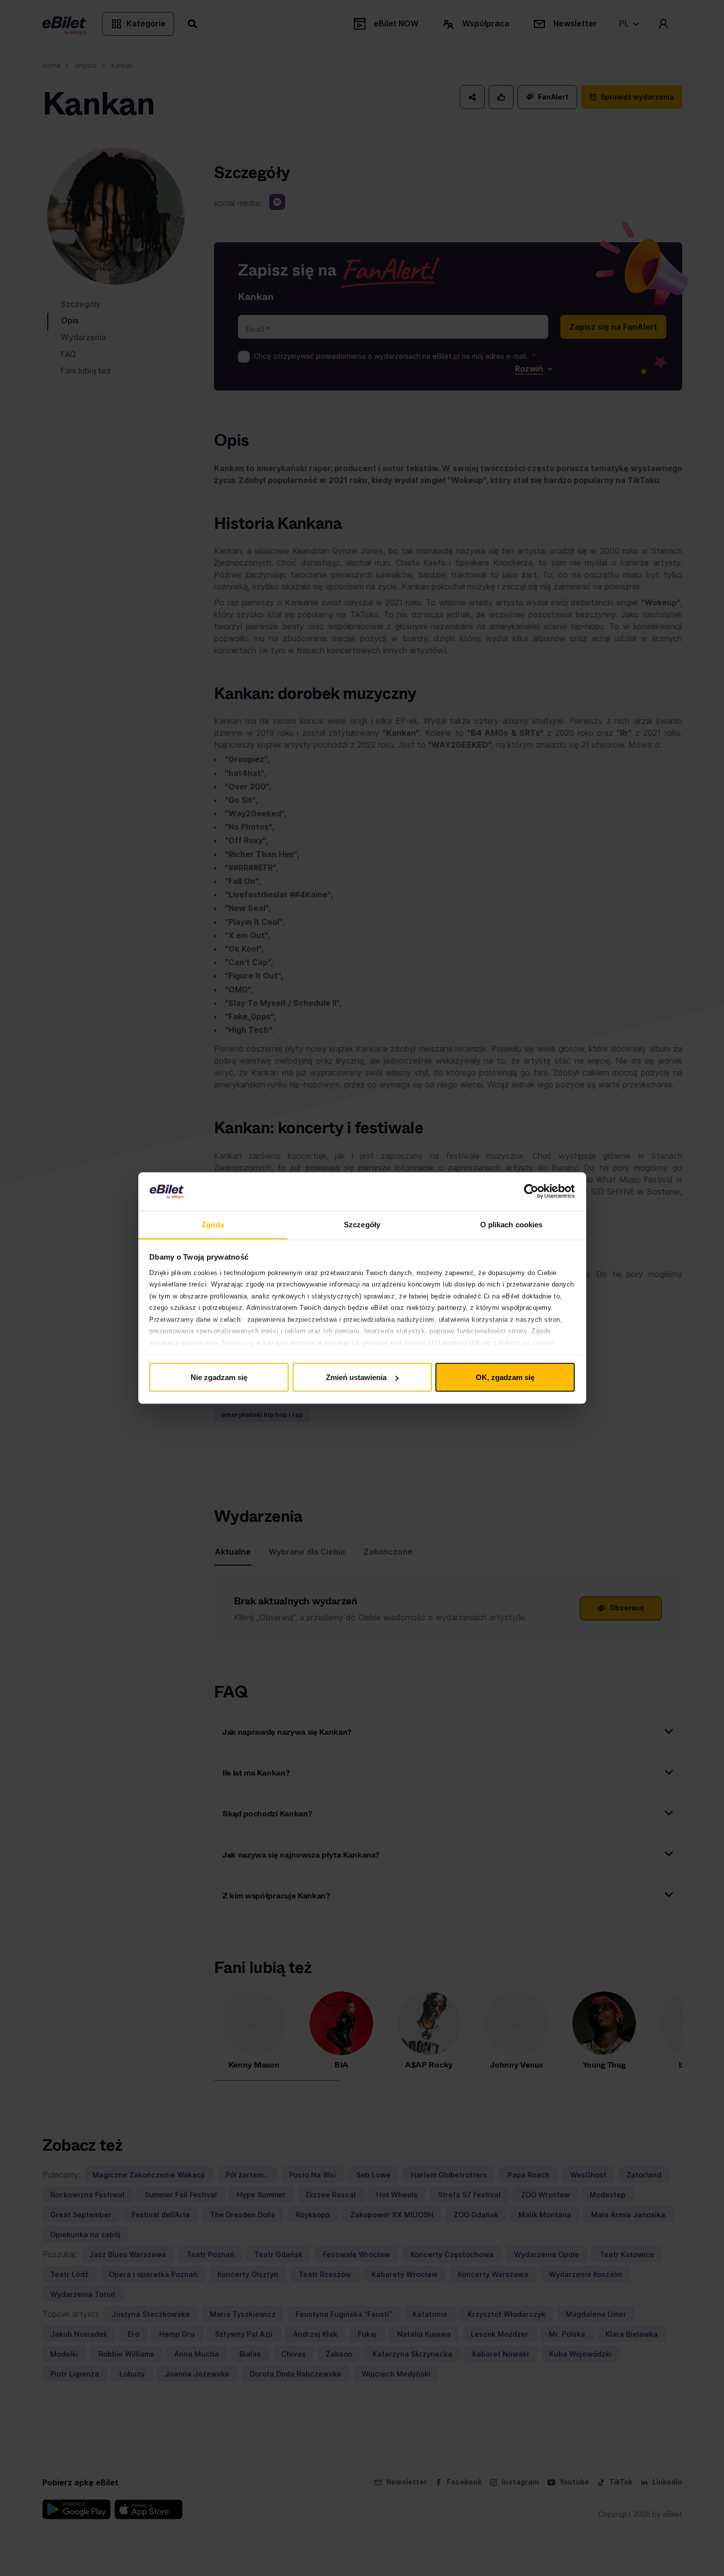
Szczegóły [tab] (362, 1224)
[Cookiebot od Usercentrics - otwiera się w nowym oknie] (531, 1191)
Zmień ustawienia (356, 1377)
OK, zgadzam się (505, 1377)
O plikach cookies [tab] (512, 1224)
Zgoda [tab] (213, 1224)
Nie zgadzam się (219, 1377)
